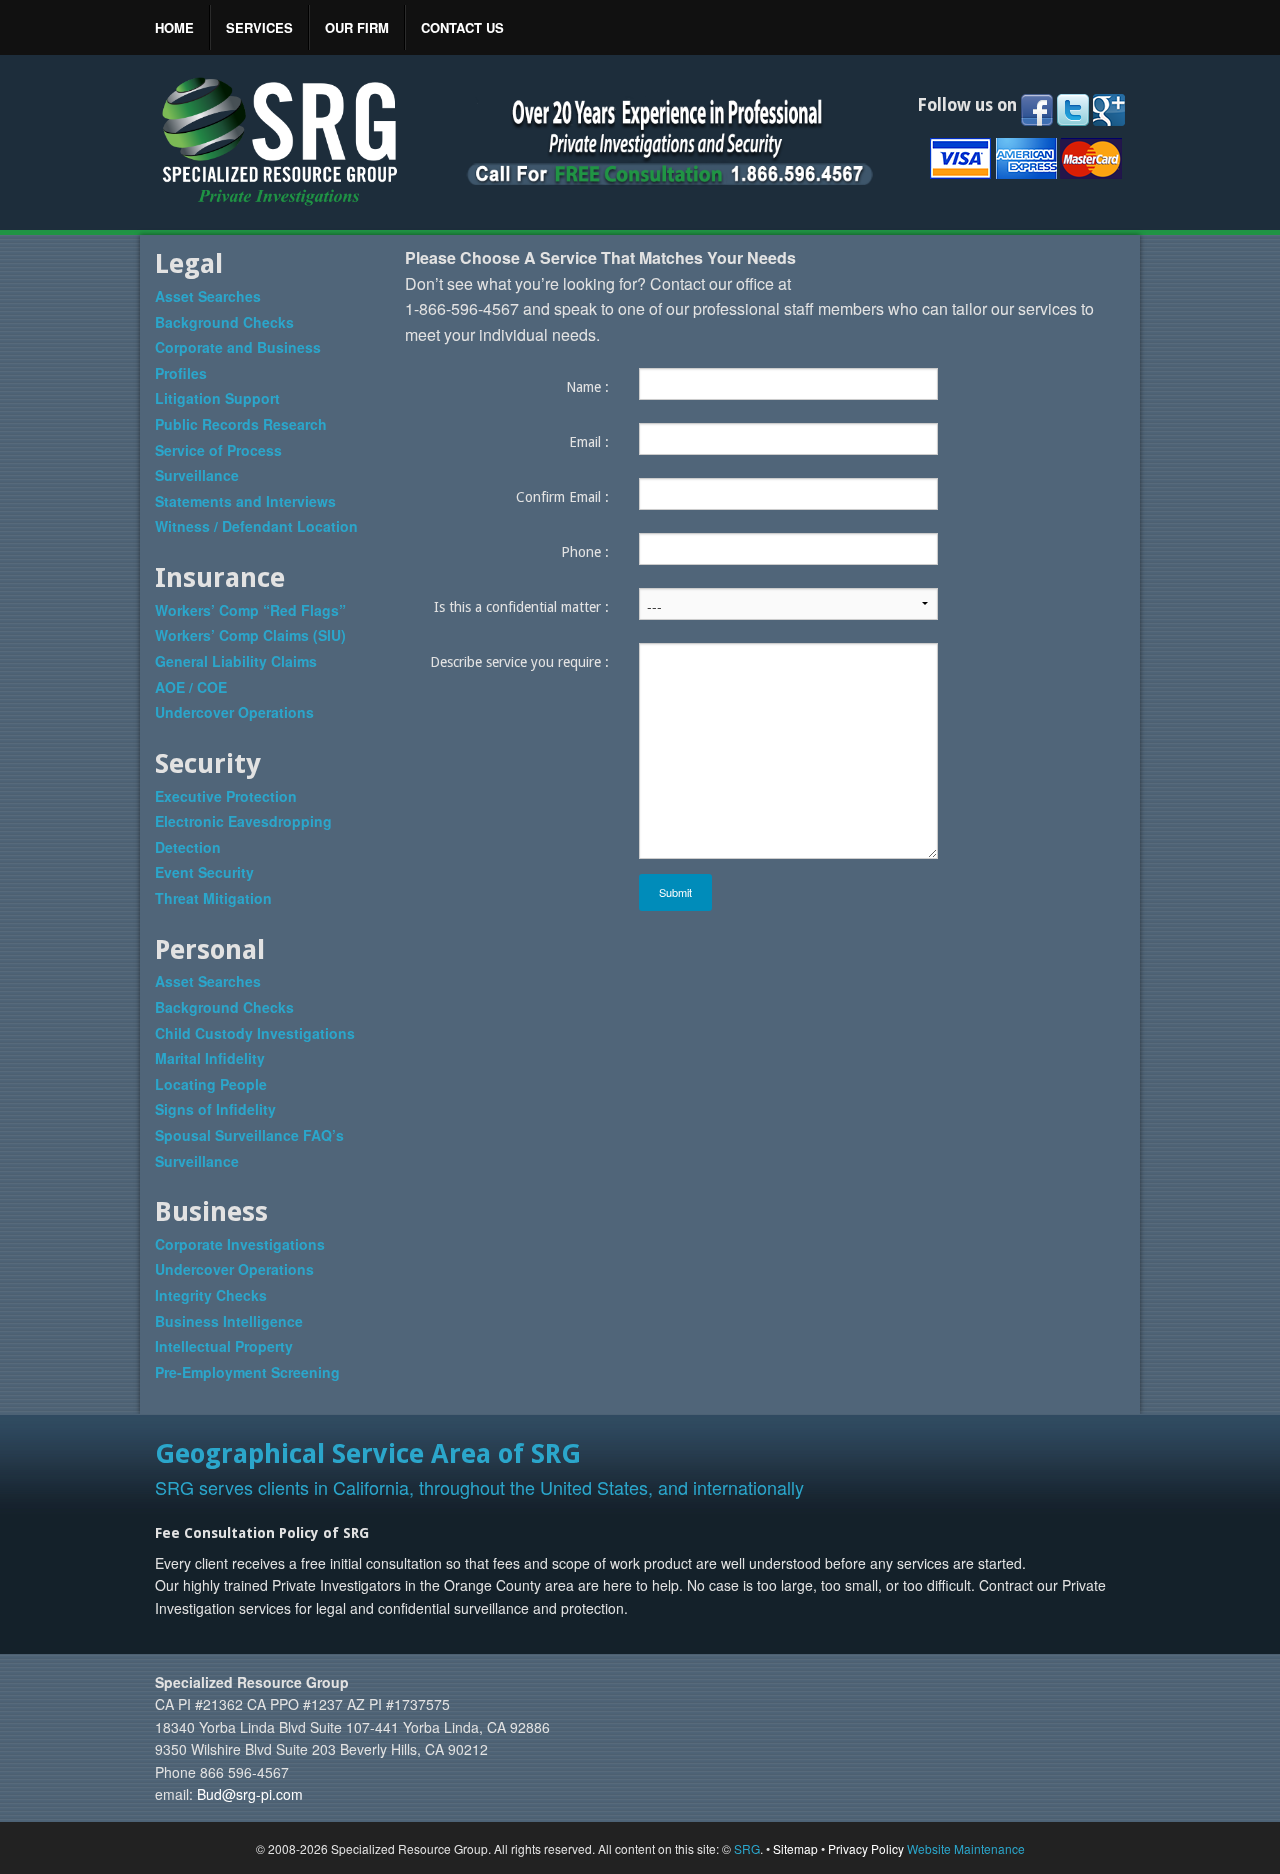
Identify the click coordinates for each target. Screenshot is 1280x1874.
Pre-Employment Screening (247, 1372)
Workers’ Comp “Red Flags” (250, 610)
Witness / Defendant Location (256, 526)
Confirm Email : (562, 497)
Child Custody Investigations (255, 1033)
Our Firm (357, 27)
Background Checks (224, 322)
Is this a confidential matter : (521, 607)
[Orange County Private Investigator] (280, 140)
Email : (589, 442)
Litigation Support (217, 398)
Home (174, 27)
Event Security (204, 872)
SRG (747, 1848)
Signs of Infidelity (215, 1109)
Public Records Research (241, 424)
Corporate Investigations (240, 1244)
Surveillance (197, 475)
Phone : (585, 552)
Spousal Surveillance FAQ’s (249, 1135)
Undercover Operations (234, 712)
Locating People (211, 1084)
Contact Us (462, 27)
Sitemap (795, 1848)
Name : (587, 387)
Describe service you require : (519, 662)
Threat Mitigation (213, 898)
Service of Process (218, 450)
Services (259, 27)
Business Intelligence (229, 1321)
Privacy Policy (866, 1848)
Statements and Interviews (245, 501)
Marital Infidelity (210, 1058)
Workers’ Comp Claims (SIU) (250, 635)
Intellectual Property (224, 1346)
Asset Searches (208, 296)
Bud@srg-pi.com (250, 1794)
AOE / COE (191, 687)
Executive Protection (226, 796)
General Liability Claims (236, 661)
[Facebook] (1037, 110)
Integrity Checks (211, 1295)
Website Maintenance (966, 1848)
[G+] (1109, 110)
